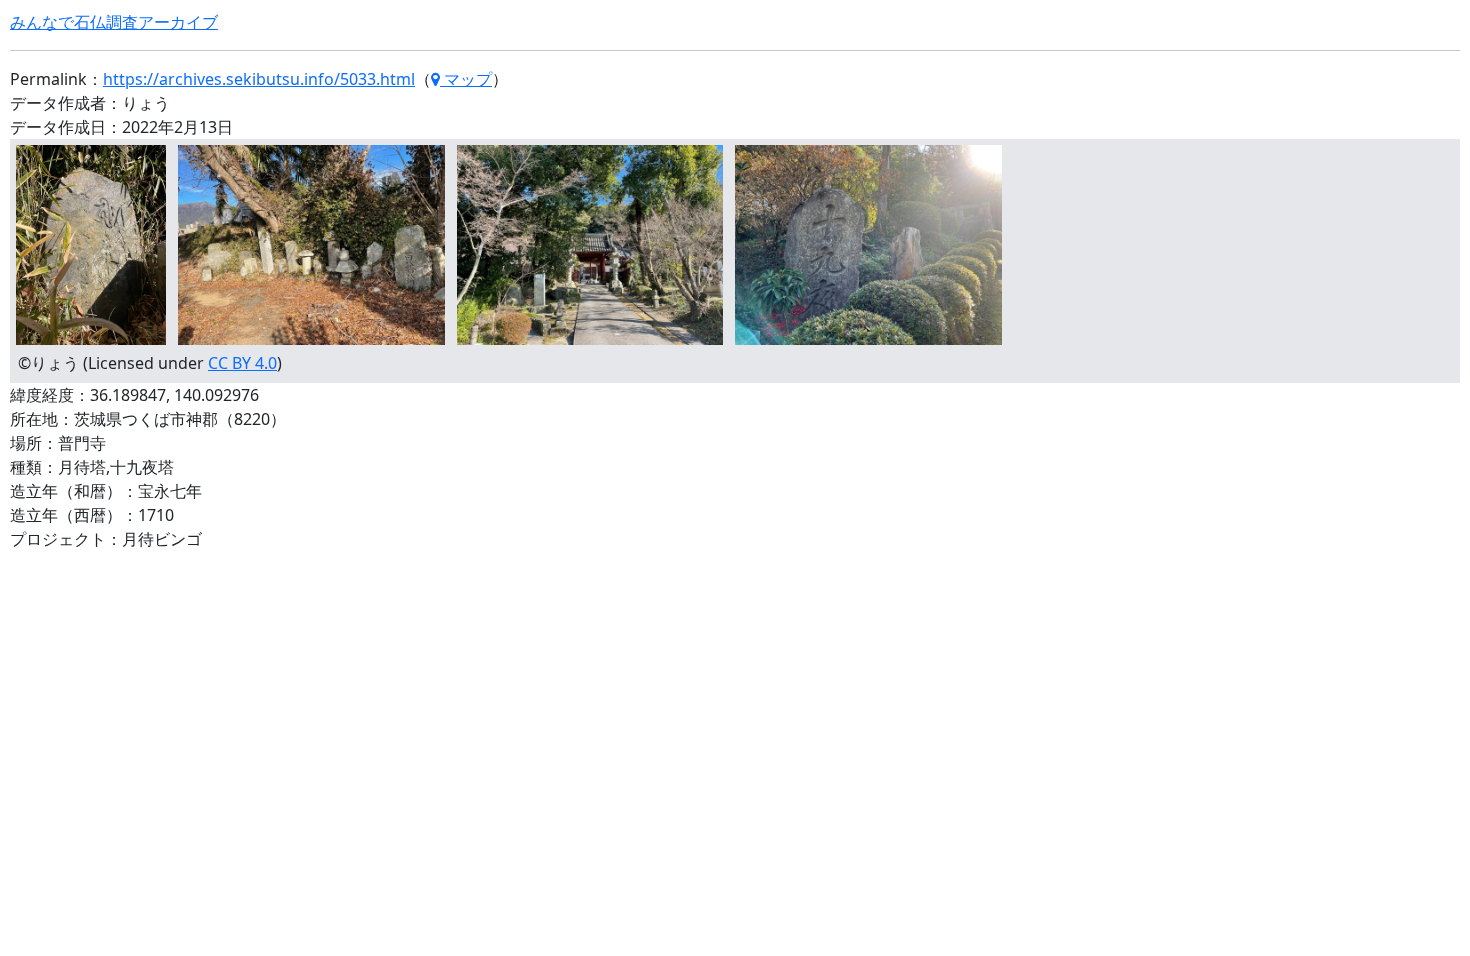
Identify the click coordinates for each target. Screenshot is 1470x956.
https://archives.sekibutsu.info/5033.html (259, 79)
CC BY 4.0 (242, 363)
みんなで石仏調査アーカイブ (114, 22)
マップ (466, 79)
